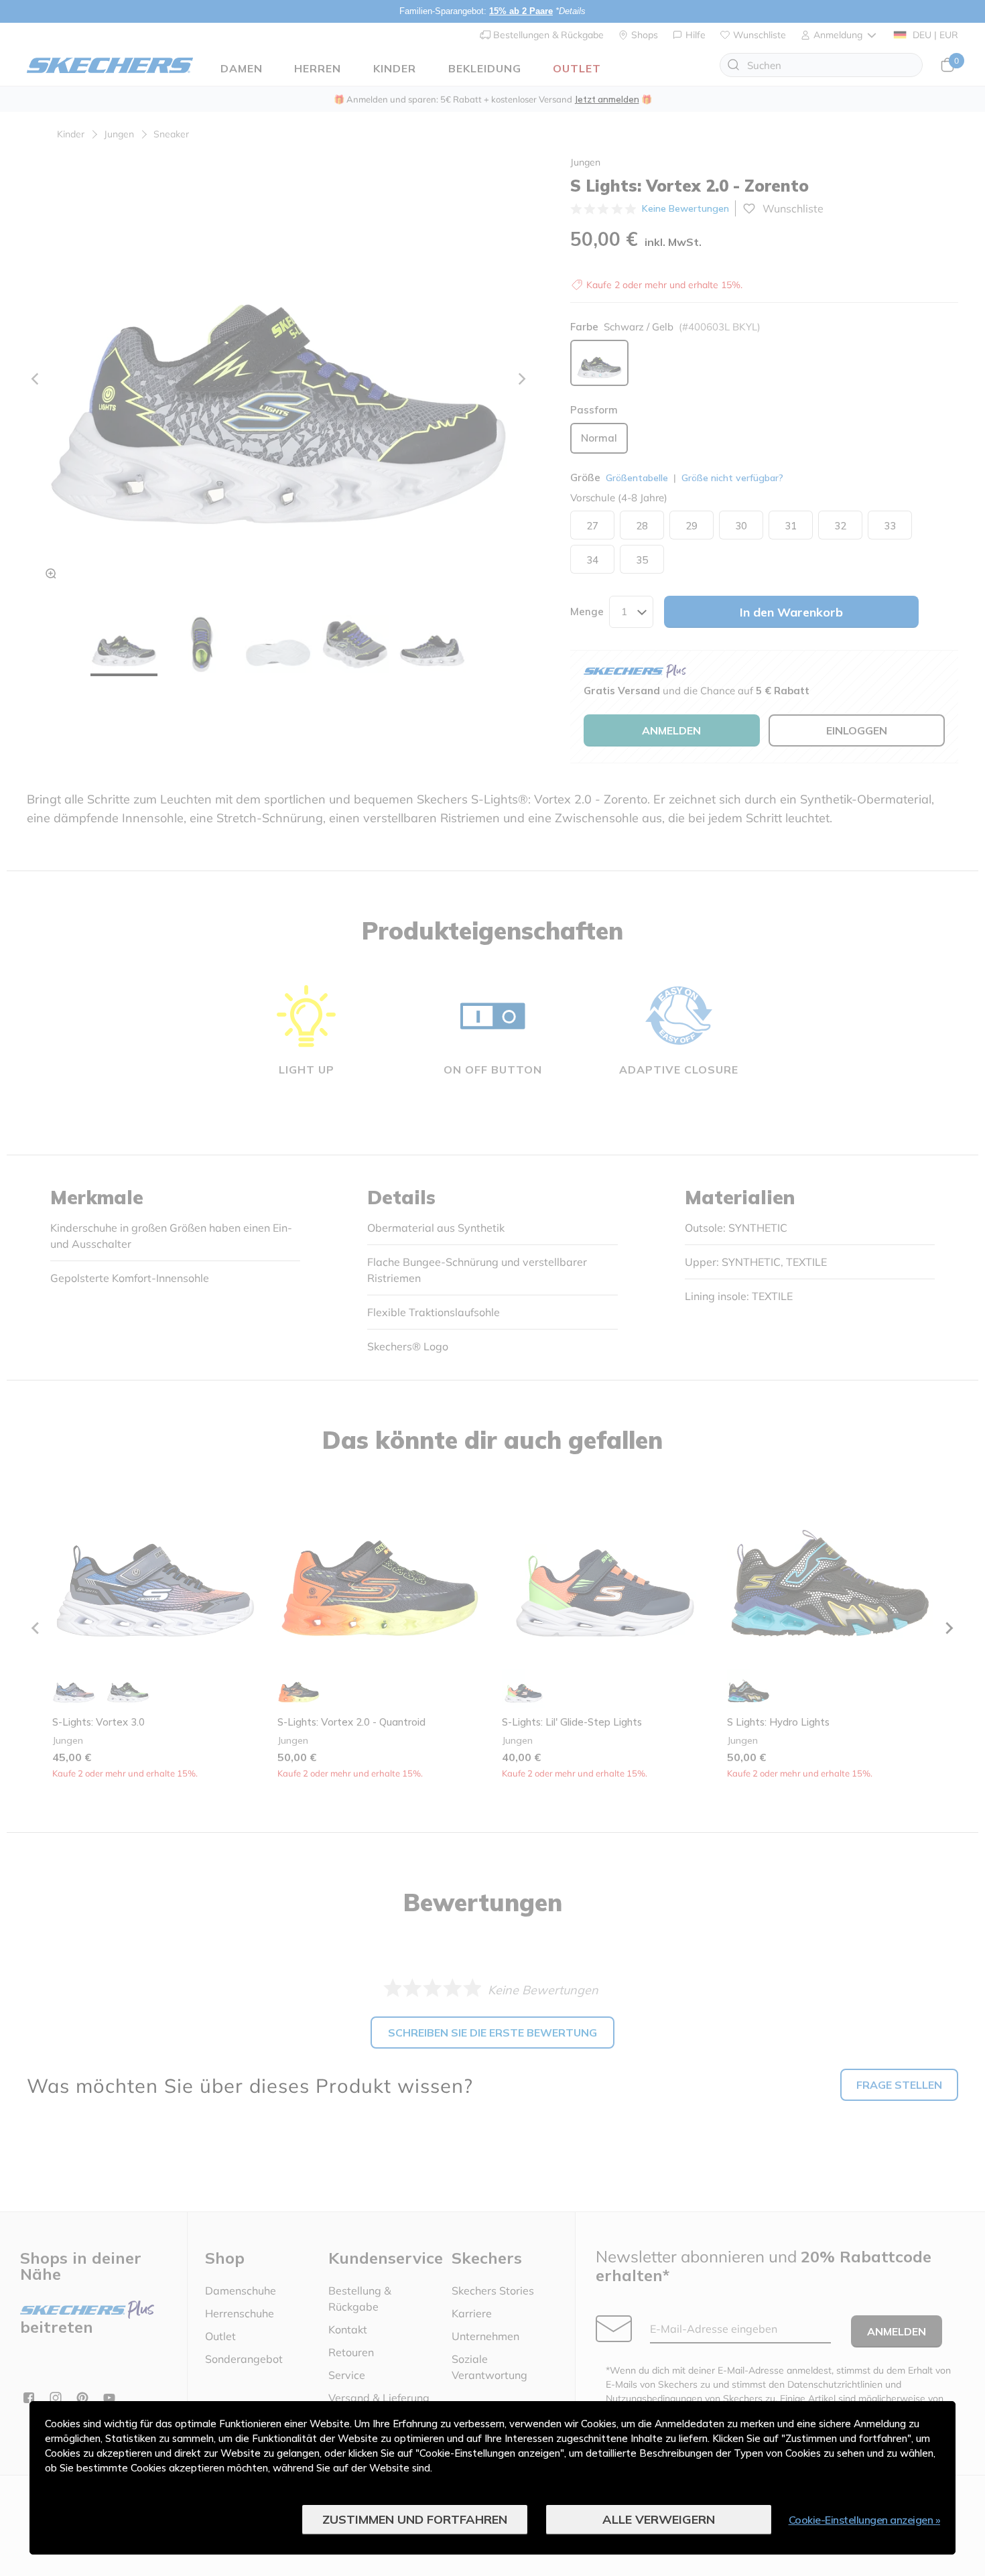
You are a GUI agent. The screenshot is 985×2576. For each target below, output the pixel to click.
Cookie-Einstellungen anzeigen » (865, 2520)
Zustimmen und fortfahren (415, 2519)
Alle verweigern (659, 2519)
